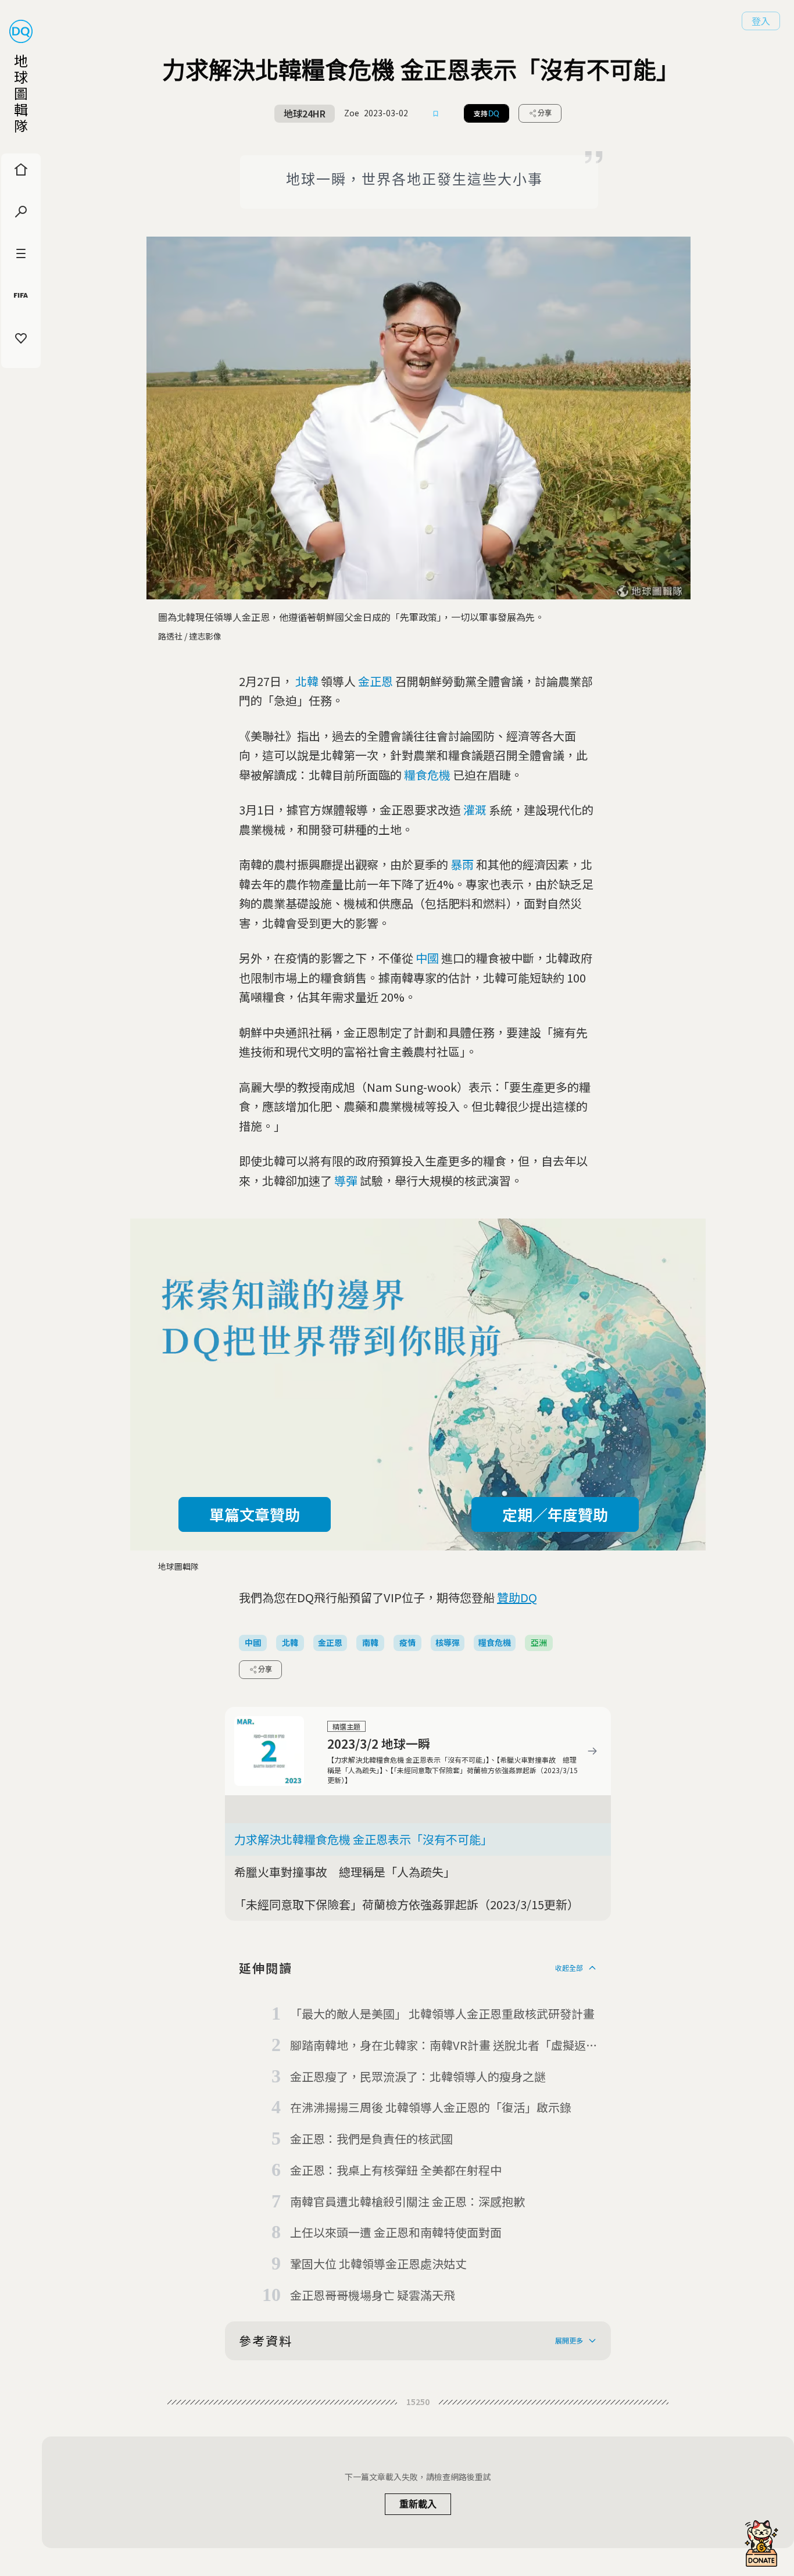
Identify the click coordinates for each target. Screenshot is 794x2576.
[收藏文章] (436, 113)
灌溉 (475, 810)
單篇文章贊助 (255, 1514)
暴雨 (462, 864)
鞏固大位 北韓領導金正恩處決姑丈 (378, 2264)
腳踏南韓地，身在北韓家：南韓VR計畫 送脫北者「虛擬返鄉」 (438, 2046)
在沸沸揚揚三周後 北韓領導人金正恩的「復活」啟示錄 (431, 2107)
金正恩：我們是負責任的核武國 (371, 2139)
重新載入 (418, 2504)
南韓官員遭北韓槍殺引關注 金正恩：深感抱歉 (407, 2201)
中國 (427, 958)
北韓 (307, 681)
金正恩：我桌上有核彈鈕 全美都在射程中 (396, 2170)
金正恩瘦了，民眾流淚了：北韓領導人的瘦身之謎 (418, 2076)
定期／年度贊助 (555, 1514)
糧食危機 (427, 775)
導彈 (346, 1180)
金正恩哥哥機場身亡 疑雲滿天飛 (373, 2295)
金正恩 (375, 681)
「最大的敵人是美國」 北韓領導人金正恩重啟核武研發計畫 (442, 2014)
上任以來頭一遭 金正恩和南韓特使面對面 (396, 2232)
